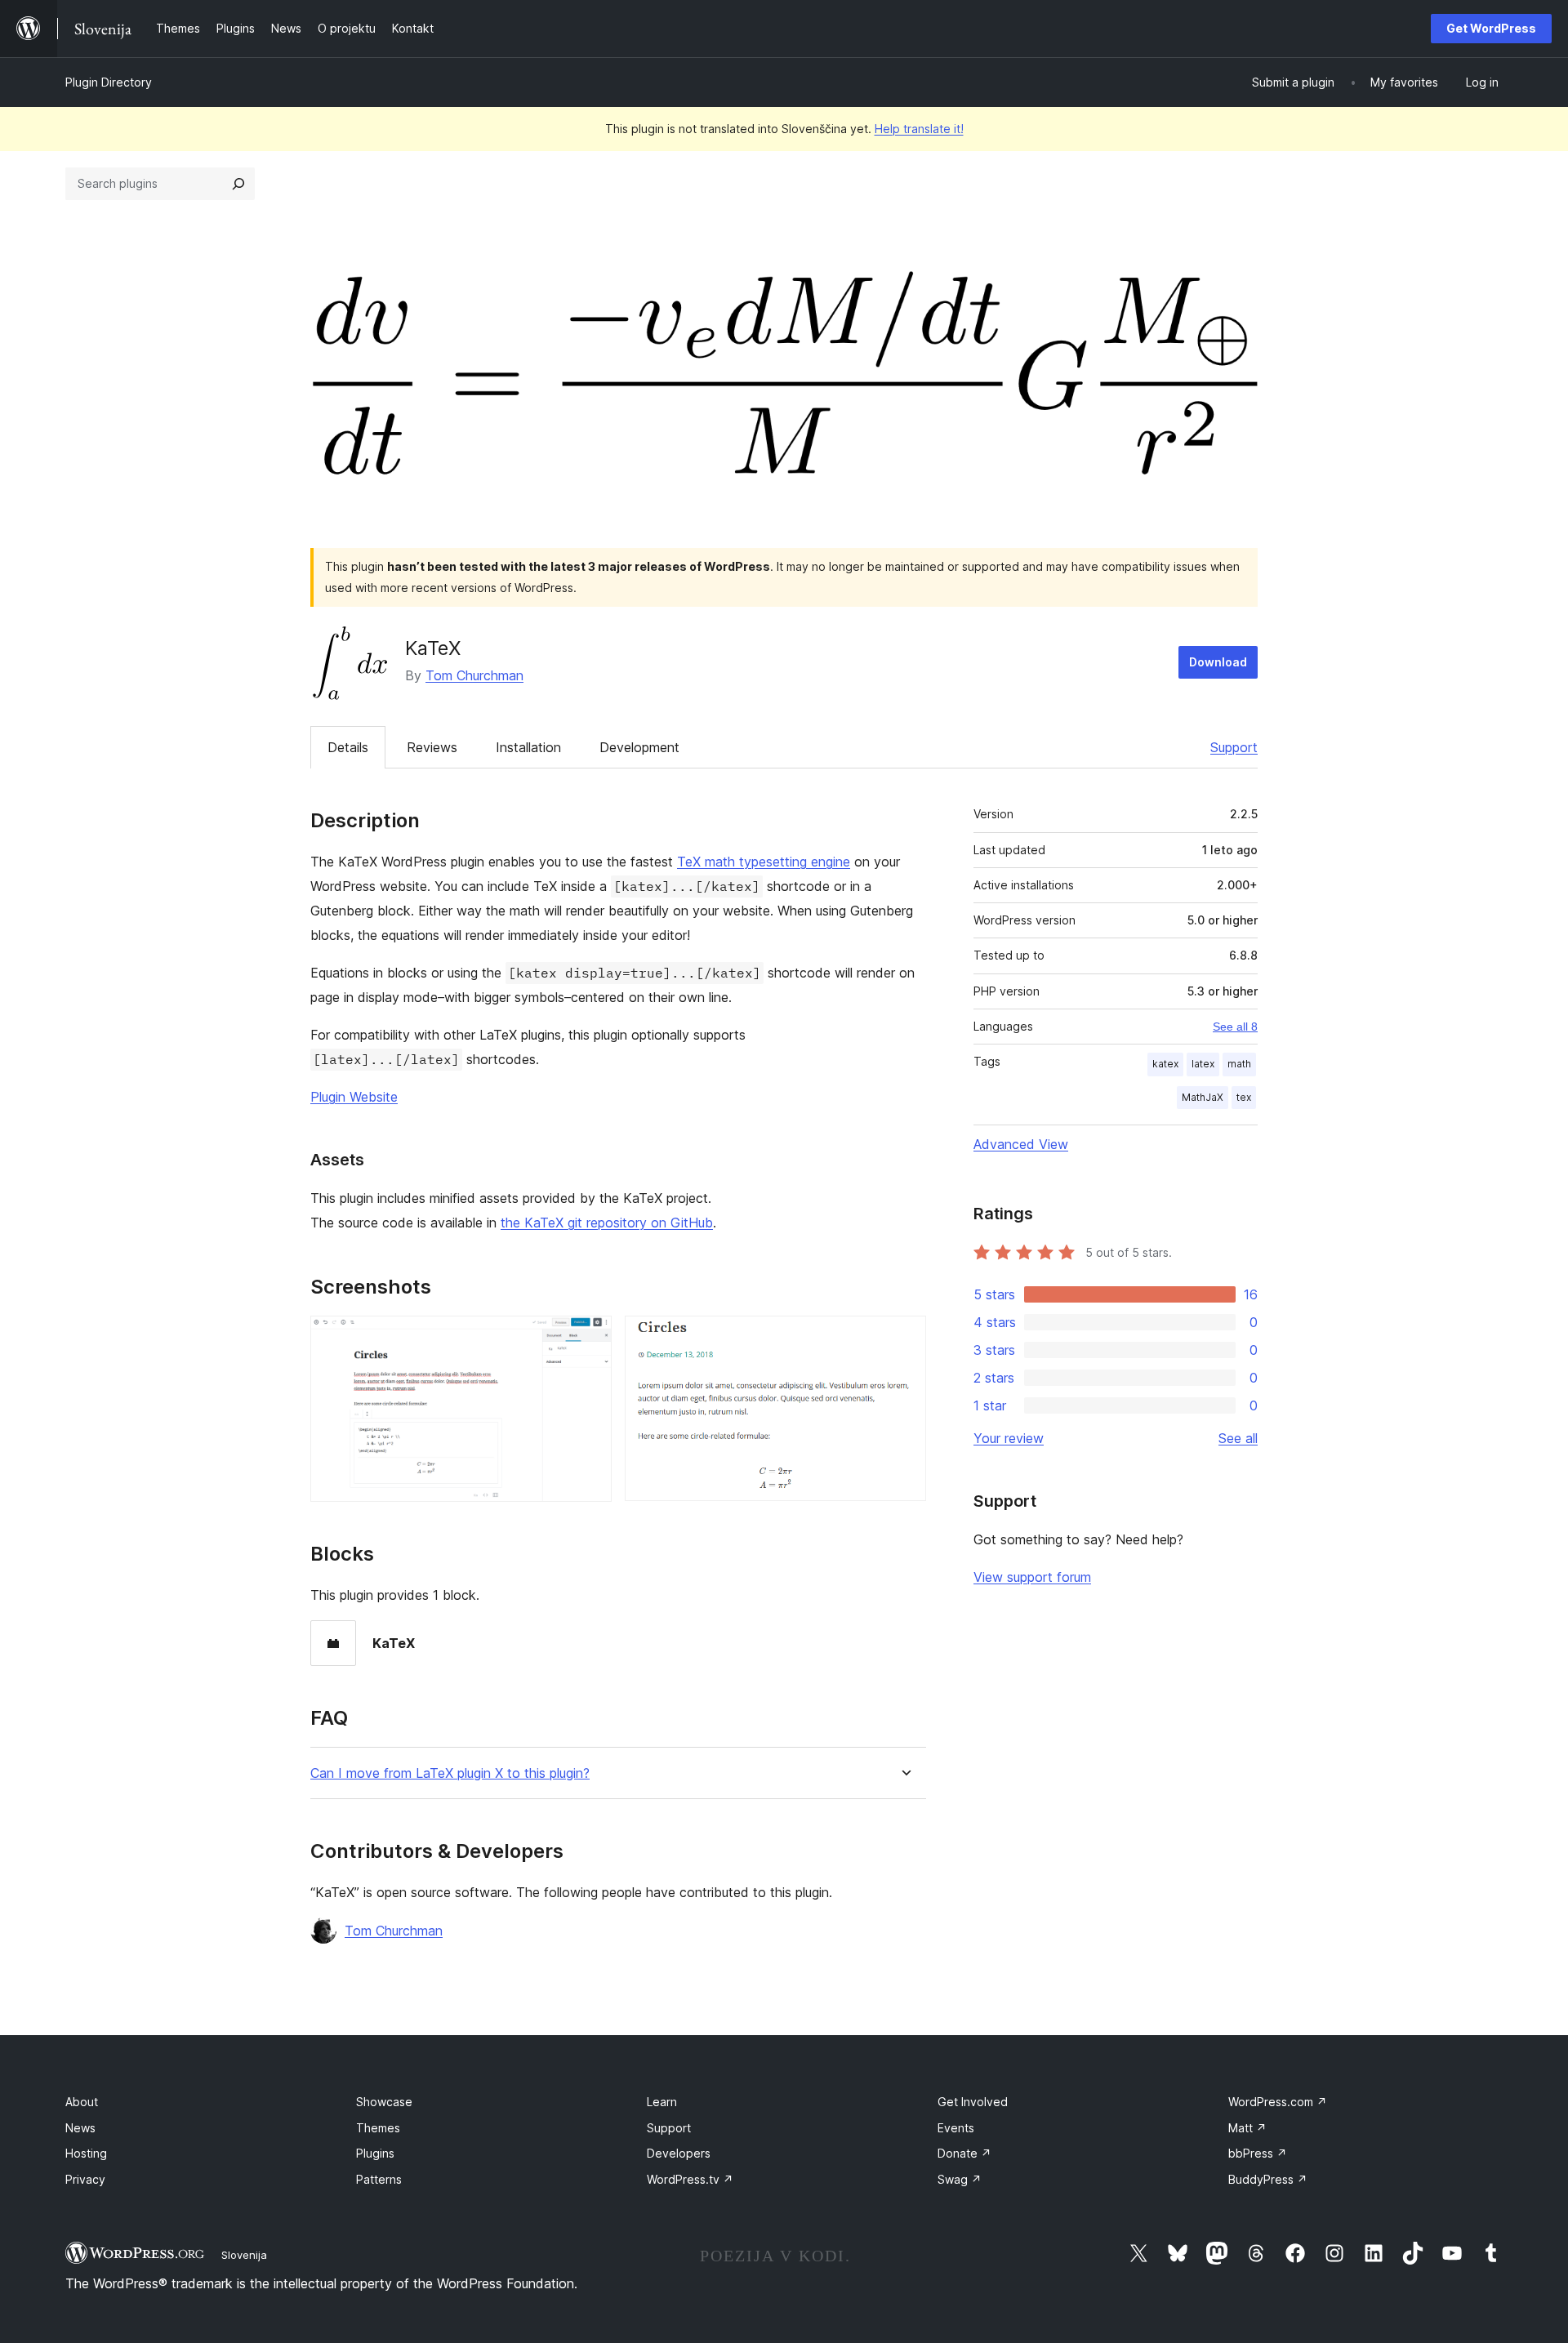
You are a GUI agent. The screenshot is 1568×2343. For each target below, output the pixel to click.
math (1239, 1064)
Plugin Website (354, 1097)
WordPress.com (1278, 2102)
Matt (1247, 2128)
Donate (964, 2153)
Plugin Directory (109, 82)
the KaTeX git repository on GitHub (607, 1223)
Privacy (85, 2179)
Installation (528, 747)
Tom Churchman (474, 675)
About (82, 2102)
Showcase (384, 2102)
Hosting (86, 2153)
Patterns (379, 2179)
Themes (378, 2128)
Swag (960, 2179)
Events (956, 2128)
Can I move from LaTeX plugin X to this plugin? (450, 1773)
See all (1238, 1438)
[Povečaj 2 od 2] (904, 1338)
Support (1234, 747)
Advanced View (1021, 1144)
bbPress (1258, 2153)
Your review (1009, 1438)
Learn (662, 2102)
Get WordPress (1491, 28)
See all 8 (1235, 1027)
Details (348, 747)
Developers (679, 2153)
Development (639, 747)
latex (1203, 1064)
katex (1165, 1064)
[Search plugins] (238, 184)
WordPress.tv (690, 2179)
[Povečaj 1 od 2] (590, 1338)
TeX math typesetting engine (764, 862)
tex (1244, 1097)
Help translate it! (919, 129)
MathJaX (1203, 1097)
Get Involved (973, 2102)
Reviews (432, 747)
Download (1218, 662)
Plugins (375, 2153)
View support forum (1032, 1577)
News (80, 2128)
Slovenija (244, 2255)
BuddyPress (1268, 2179)
